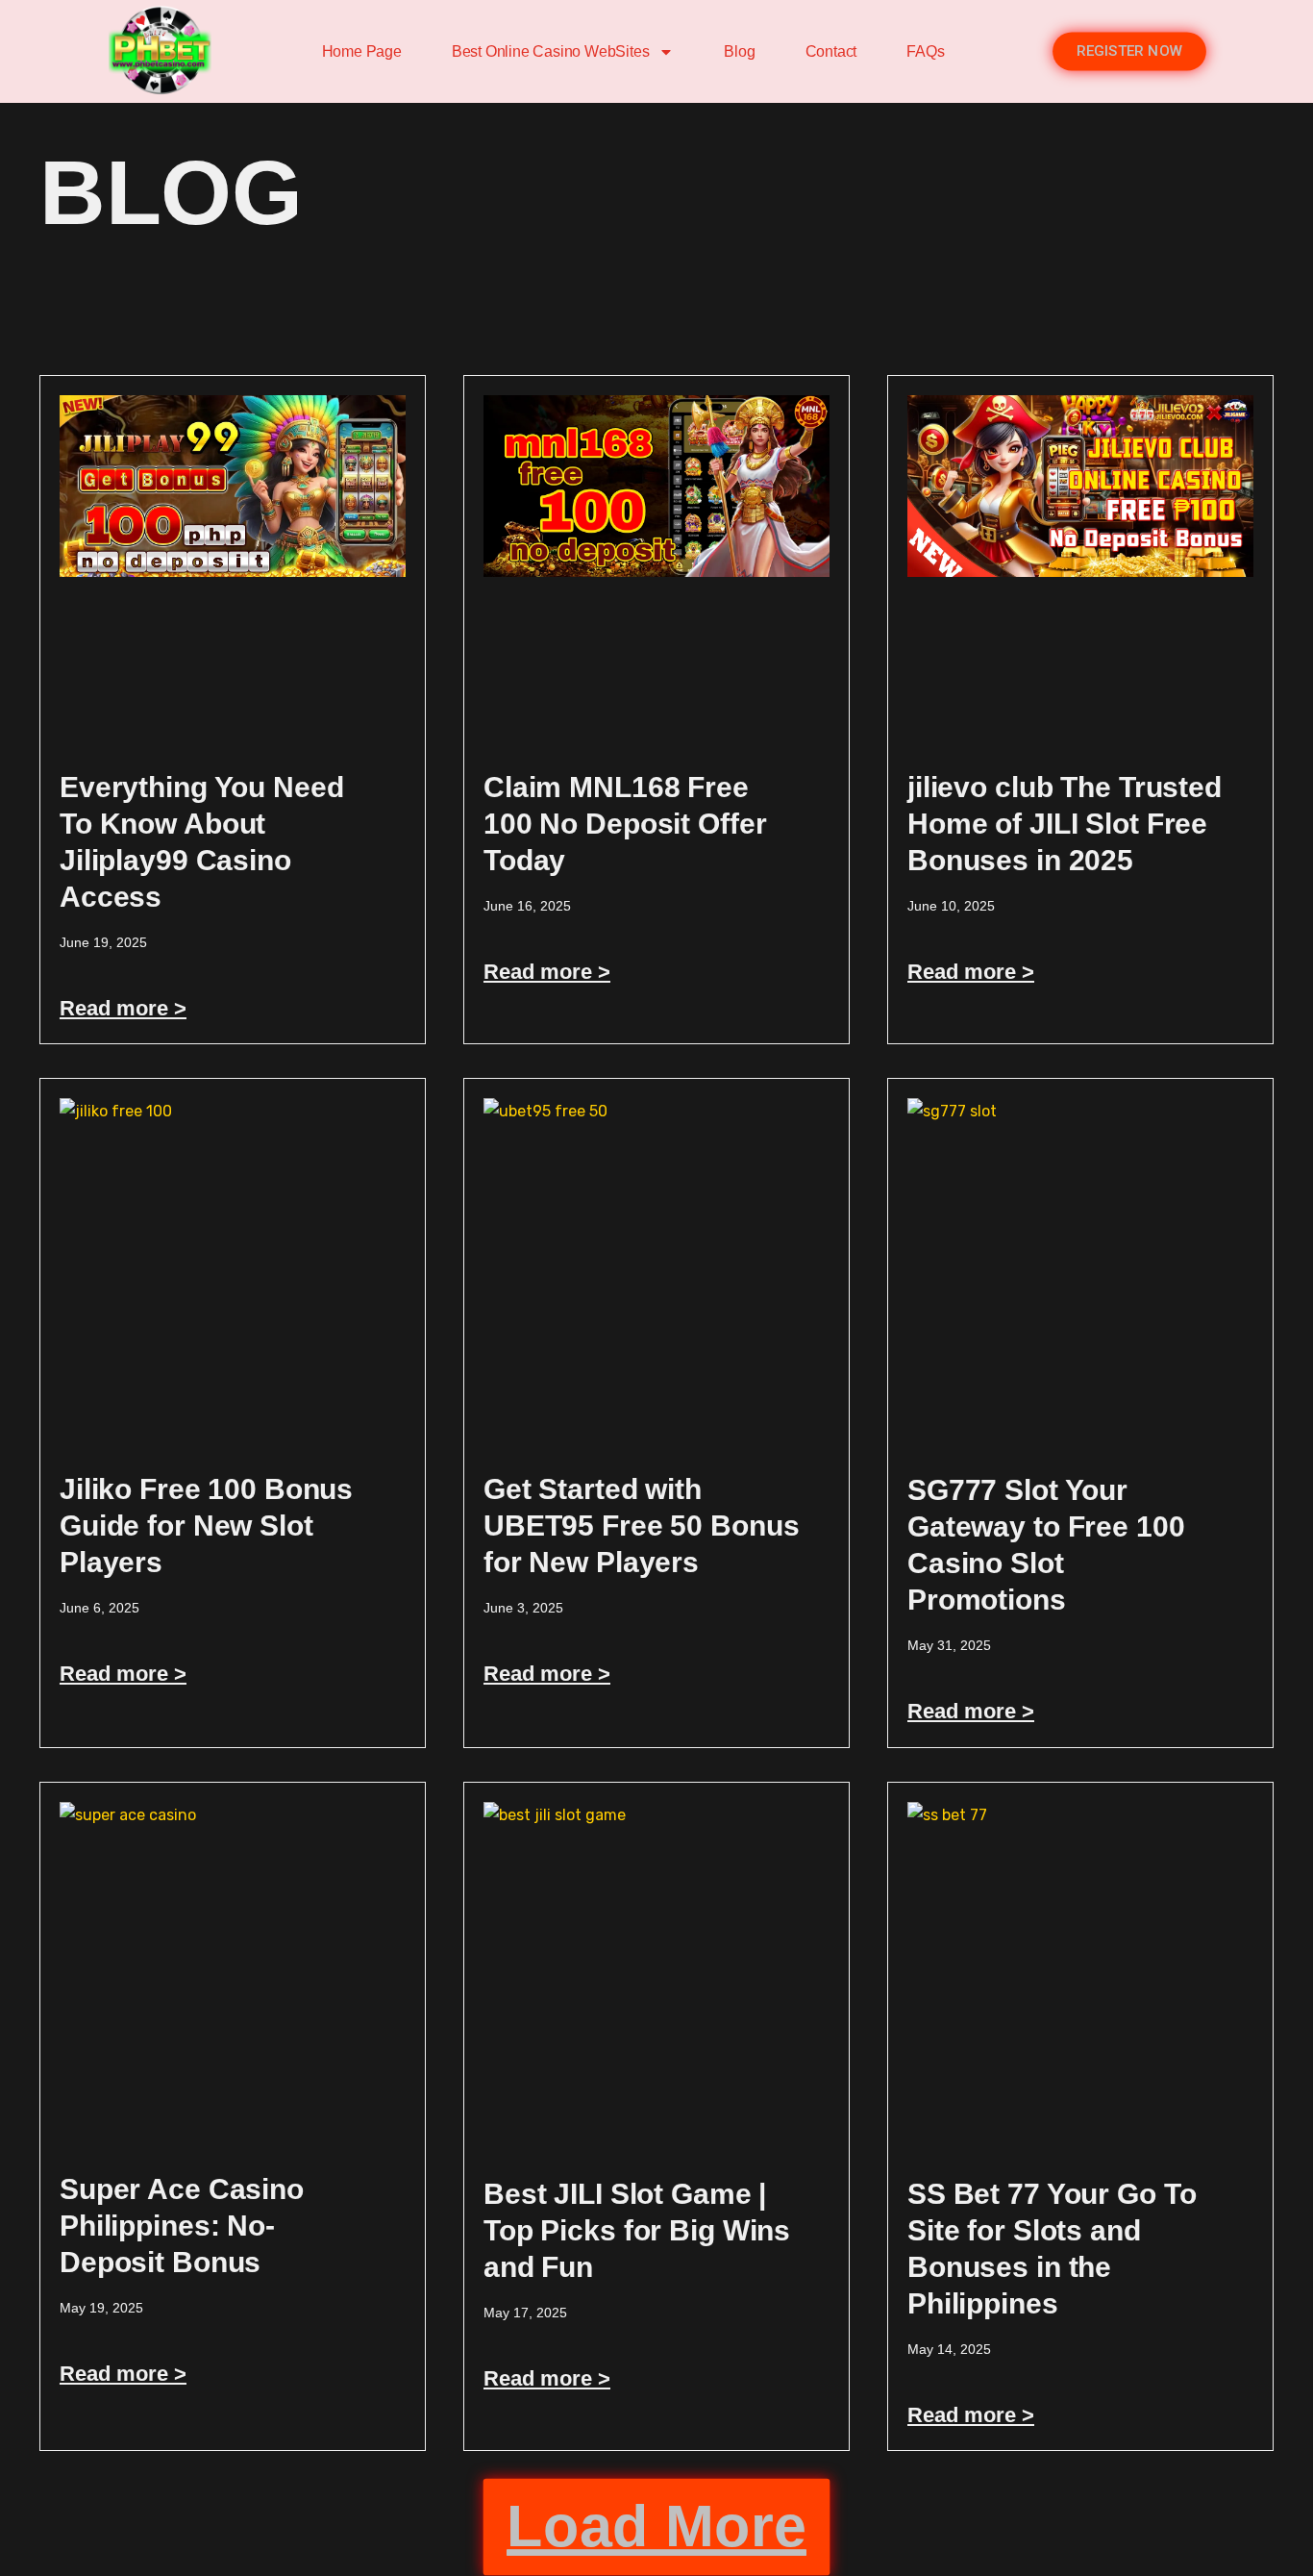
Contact (831, 51)
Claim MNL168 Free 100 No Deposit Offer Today (625, 824)
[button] (656, 2527)
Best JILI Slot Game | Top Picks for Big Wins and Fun (637, 2230)
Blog (739, 51)
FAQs (925, 51)
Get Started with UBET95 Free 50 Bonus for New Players (641, 1526)
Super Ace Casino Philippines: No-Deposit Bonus (182, 2226)
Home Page (362, 51)
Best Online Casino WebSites (551, 51)
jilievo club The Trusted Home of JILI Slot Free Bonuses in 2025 (1065, 824)
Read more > (123, 1008)
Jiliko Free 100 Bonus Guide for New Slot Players (206, 1526)
